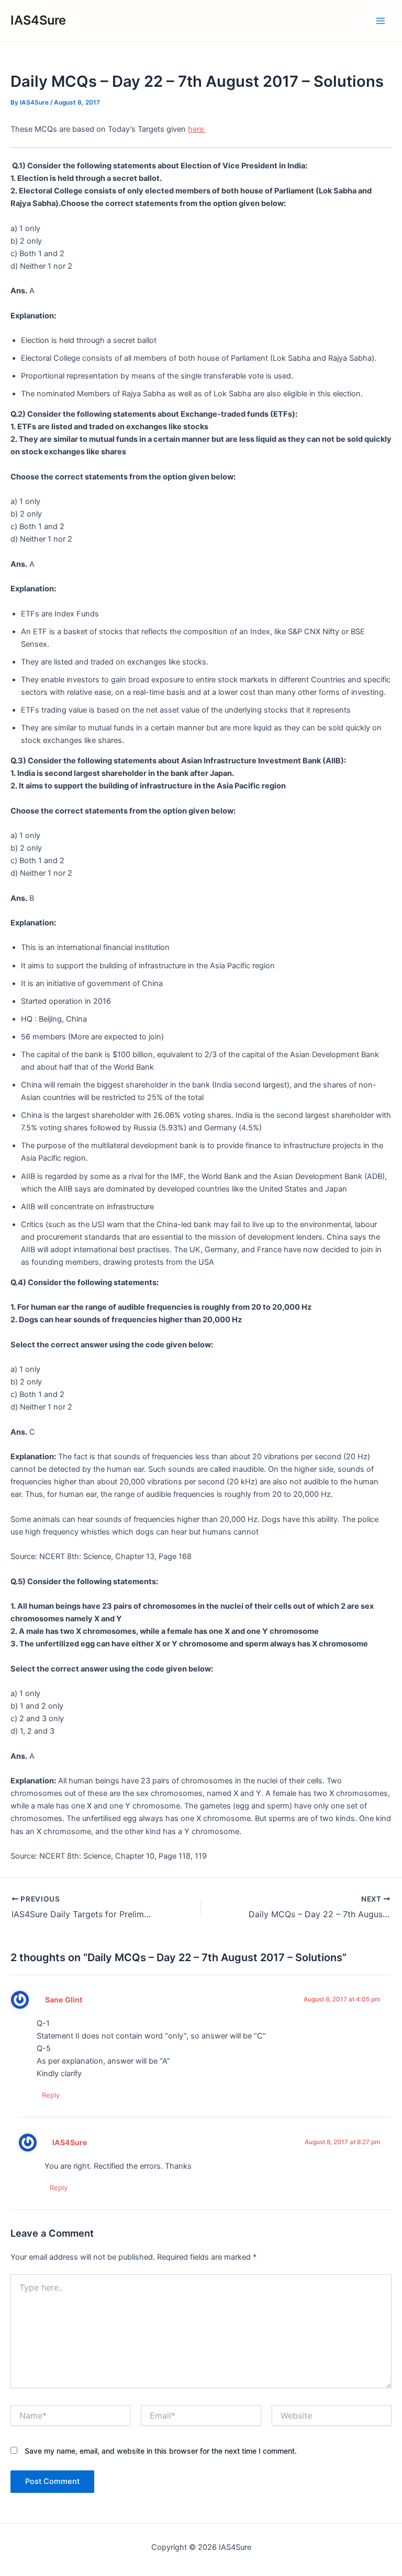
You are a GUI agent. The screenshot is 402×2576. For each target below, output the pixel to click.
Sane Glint (64, 2000)
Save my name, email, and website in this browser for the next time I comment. (161, 2451)
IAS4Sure (38, 20)
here (197, 129)
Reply (51, 2095)
